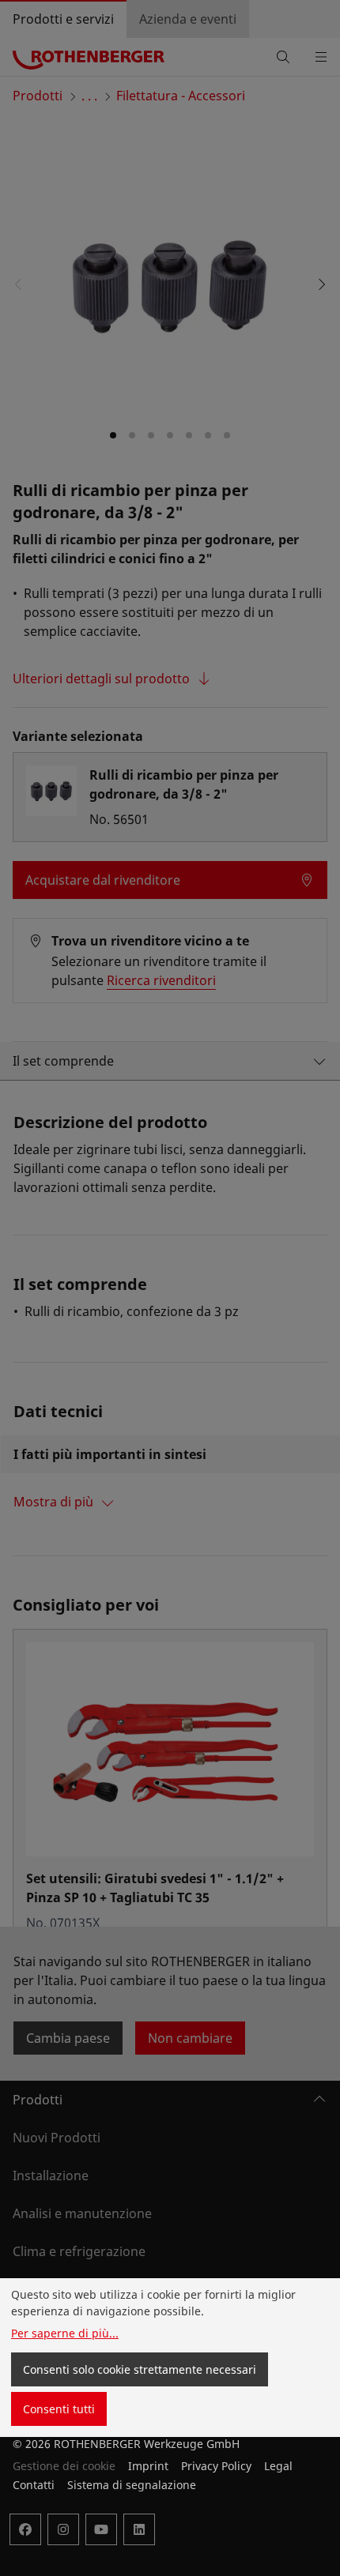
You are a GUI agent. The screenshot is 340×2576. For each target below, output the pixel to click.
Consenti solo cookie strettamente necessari (140, 2369)
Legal (278, 2466)
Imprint (148, 2466)
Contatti (34, 2485)
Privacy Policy (216, 2466)
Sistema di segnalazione (132, 2485)
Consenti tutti (59, 2409)
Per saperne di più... (65, 2333)
